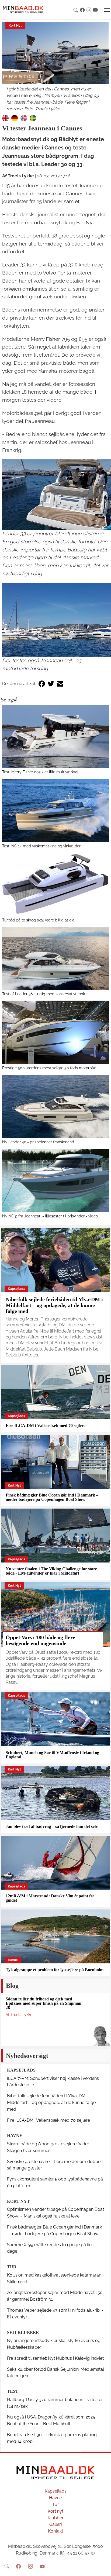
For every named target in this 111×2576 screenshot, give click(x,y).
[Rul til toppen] (103, 2568)
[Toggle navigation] (107, 10)
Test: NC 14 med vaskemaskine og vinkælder (41, 846)
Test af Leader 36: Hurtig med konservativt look (44, 994)
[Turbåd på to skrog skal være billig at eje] (55, 885)
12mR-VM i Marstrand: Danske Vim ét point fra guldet (50, 1898)
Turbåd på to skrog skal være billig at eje (38, 920)
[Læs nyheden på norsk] (24, 118)
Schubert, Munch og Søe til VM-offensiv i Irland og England (52, 1755)
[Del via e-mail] (60, 684)
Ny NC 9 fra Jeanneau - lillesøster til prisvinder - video (50, 1216)
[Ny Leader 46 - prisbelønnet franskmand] (55, 1106)
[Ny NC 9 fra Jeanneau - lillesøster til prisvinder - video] (55, 1181)
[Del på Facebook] (42, 684)
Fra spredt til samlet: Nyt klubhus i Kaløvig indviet (55, 2358)
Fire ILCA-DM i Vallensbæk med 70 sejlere (46, 1426)
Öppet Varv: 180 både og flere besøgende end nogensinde (40, 1640)
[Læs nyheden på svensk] (33, 118)
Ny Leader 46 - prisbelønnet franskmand (38, 1142)
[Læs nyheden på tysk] (15, 118)
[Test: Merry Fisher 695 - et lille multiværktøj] (55, 736)
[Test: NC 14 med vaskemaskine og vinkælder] (55, 811)
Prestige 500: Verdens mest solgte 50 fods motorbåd (49, 1068)
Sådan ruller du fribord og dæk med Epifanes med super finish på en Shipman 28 (44, 2003)
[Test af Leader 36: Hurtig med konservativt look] (55, 959)
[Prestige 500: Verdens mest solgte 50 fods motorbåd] (55, 1032)
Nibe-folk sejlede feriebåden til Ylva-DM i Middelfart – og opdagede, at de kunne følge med (54, 1305)
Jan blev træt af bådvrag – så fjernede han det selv (52, 1826)
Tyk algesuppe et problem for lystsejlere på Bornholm (55, 1970)
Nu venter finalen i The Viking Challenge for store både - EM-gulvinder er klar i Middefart (51, 1571)
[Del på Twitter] (51, 684)
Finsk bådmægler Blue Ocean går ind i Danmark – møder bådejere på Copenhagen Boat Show (52, 1497)
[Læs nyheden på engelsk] (5, 118)
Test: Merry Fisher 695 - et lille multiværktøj (40, 772)
